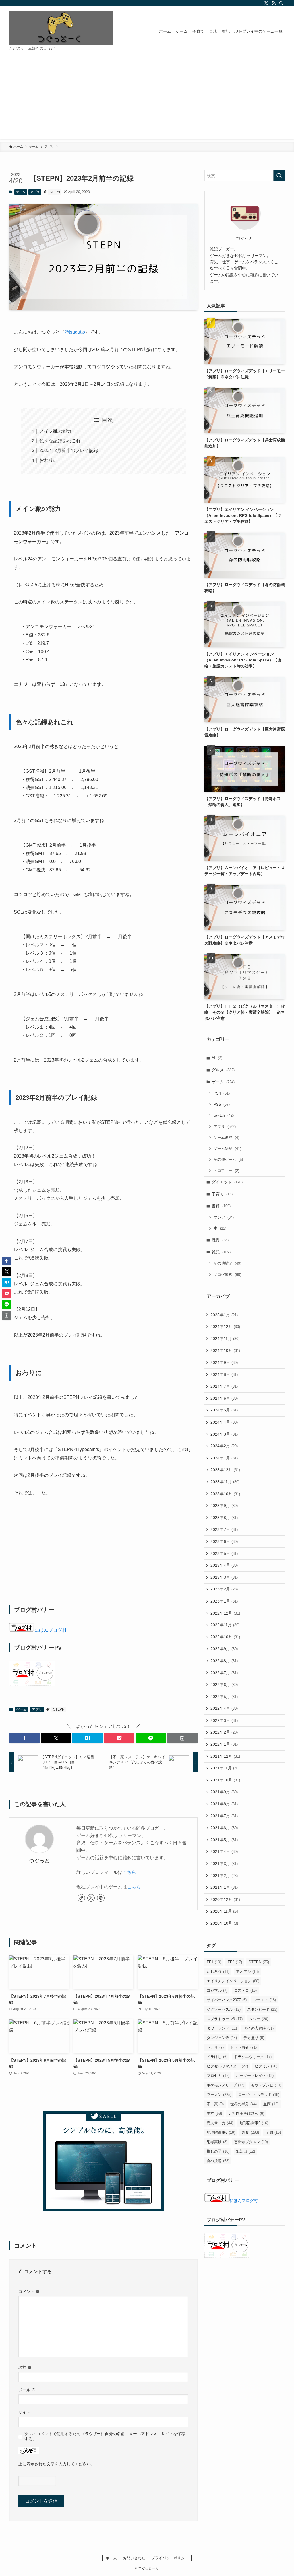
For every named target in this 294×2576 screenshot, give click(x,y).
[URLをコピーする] (182, 1738)
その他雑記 (227, 1263)
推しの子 (218, 2151)
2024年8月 (224, 1374)
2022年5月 (224, 1697)
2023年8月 (224, 1518)
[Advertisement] (147, 99)
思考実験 (217, 2142)
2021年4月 (224, 1851)
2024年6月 (224, 1398)
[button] (24, 1738)
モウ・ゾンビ (266, 2085)
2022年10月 (225, 1637)
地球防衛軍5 (254, 2123)
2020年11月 (225, 1911)
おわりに (49, 460)
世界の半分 (243, 2104)
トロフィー (226, 1171)
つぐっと (39, 1861)
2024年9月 (224, 1362)
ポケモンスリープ (226, 2085)
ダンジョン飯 (222, 2038)
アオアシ (247, 1972)
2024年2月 (224, 1446)
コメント (29, 2291)
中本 (214, 2113)
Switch (224, 1115)
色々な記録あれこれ (60, 441)
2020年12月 (225, 1899)
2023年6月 (224, 1541)
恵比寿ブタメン (251, 2142)
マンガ (224, 1217)
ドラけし (217, 2057)
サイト (24, 2412)
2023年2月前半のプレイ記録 (69, 450)
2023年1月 (224, 1601)
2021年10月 (225, 1780)
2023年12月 (225, 1470)
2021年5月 (224, 1840)
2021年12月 (225, 1756)
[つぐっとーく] (61, 28)
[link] (81, 1898)
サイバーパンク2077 (227, 2000)
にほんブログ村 (51, 1630)
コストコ (245, 1990)
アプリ (35, 192)
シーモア (265, 2000)
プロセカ (218, 2076)
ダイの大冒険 (259, 2028)
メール (27, 2390)
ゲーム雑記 (227, 1149)
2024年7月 (224, 1386)
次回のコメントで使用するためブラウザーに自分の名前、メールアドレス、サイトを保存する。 (105, 2436)
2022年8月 (224, 1661)
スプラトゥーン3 (225, 2019)
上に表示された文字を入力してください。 (57, 2464)
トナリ (215, 2047)
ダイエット (227, 1182)
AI (217, 1058)
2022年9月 (224, 1649)
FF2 (235, 1962)
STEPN (55, 192)
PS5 (222, 1104)
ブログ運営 (227, 1275)
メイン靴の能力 (55, 431)
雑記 (221, 1252)
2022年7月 (224, 1673)
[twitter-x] (266, 3)
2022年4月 (224, 1708)
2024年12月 (225, 1327)
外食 (250, 2132)
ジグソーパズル (224, 2009)
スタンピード (262, 2009)
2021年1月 (224, 1887)
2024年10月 (225, 1350)
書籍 (221, 1206)
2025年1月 (224, 1315)
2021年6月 (224, 1828)
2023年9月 (224, 1506)
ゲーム (21, 192)
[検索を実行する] (279, 176)
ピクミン (266, 2066)
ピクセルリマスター (227, 2066)
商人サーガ (220, 2123)
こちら (129, 1872)
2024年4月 (224, 1422)
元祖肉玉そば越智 (246, 2113)
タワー (259, 2019)
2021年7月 (224, 1816)
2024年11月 (225, 1339)
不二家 (215, 2104)
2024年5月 (224, 1410)
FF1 (214, 1962)
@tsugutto (75, 332)
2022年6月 (224, 1685)
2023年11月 (225, 1482)
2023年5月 (224, 1553)
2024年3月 (224, 1434)
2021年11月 (225, 1768)
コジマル (217, 1990)
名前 (25, 2367)
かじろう (218, 1972)
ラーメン (219, 2095)
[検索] (281, 3)
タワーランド (222, 2028)
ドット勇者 (243, 2047)
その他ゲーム (228, 1160)
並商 (271, 2104)
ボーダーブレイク (255, 2076)
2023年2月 (224, 1589)
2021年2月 (224, 1876)
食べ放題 (218, 2161)
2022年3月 (224, 1720)
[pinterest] (101, 1898)
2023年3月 (224, 1577)
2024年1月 (224, 1458)
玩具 (220, 1240)
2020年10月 (224, 1923)
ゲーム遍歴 (226, 1137)
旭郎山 (245, 2151)
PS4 (222, 1093)
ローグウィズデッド (259, 2095)
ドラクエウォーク (253, 2057)
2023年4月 (224, 1565)
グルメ (223, 1070)
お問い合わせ (134, 2558)
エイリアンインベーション (233, 1981)
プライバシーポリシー (170, 2558)
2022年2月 (224, 1732)
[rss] (274, 3)
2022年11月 (225, 1625)
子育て (222, 1194)
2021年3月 (224, 1864)
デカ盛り (254, 2038)
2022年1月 (224, 1744)
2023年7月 (224, 1529)
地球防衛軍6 (221, 2132)
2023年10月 (225, 1494)
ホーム (111, 2558)
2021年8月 (224, 1804)
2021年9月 (224, 1792)
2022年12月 (225, 1613)
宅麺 (273, 2132)
